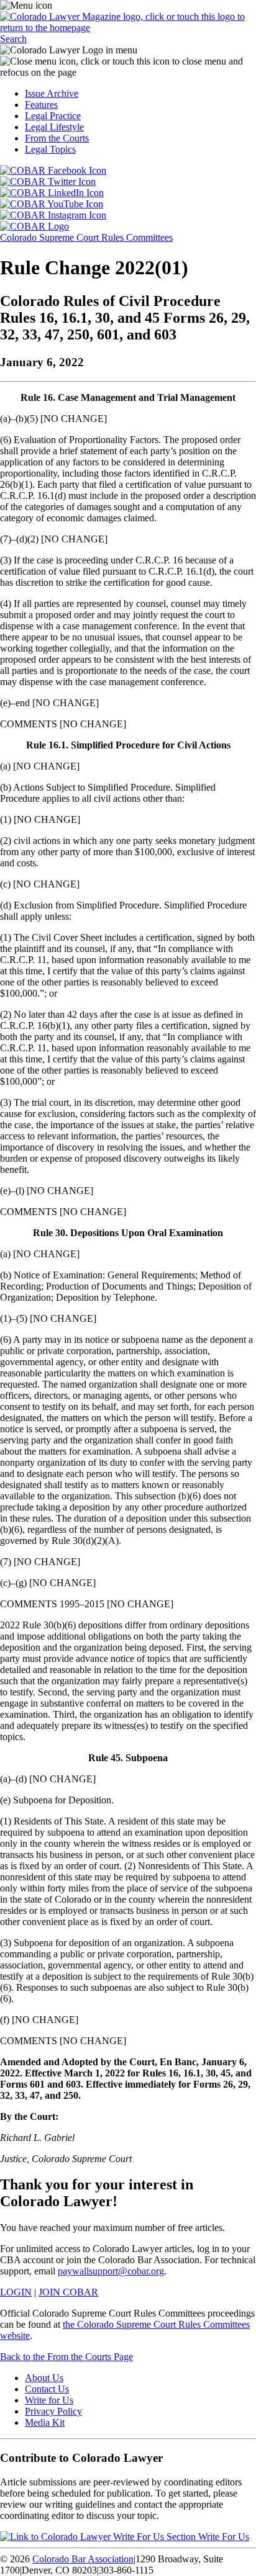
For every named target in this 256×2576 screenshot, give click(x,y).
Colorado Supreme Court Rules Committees (86, 237)
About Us (44, 2378)
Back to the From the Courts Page (66, 2357)
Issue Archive (52, 93)
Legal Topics (50, 149)
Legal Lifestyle (54, 127)
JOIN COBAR (68, 2292)
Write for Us (49, 2400)
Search (13, 39)
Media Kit (45, 2422)
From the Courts (57, 138)
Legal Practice (53, 116)
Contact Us (47, 2389)
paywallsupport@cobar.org (111, 2271)
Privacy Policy (53, 2411)
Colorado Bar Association (83, 2559)
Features (41, 105)
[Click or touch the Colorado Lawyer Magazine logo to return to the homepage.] (128, 28)
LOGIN (16, 2292)
